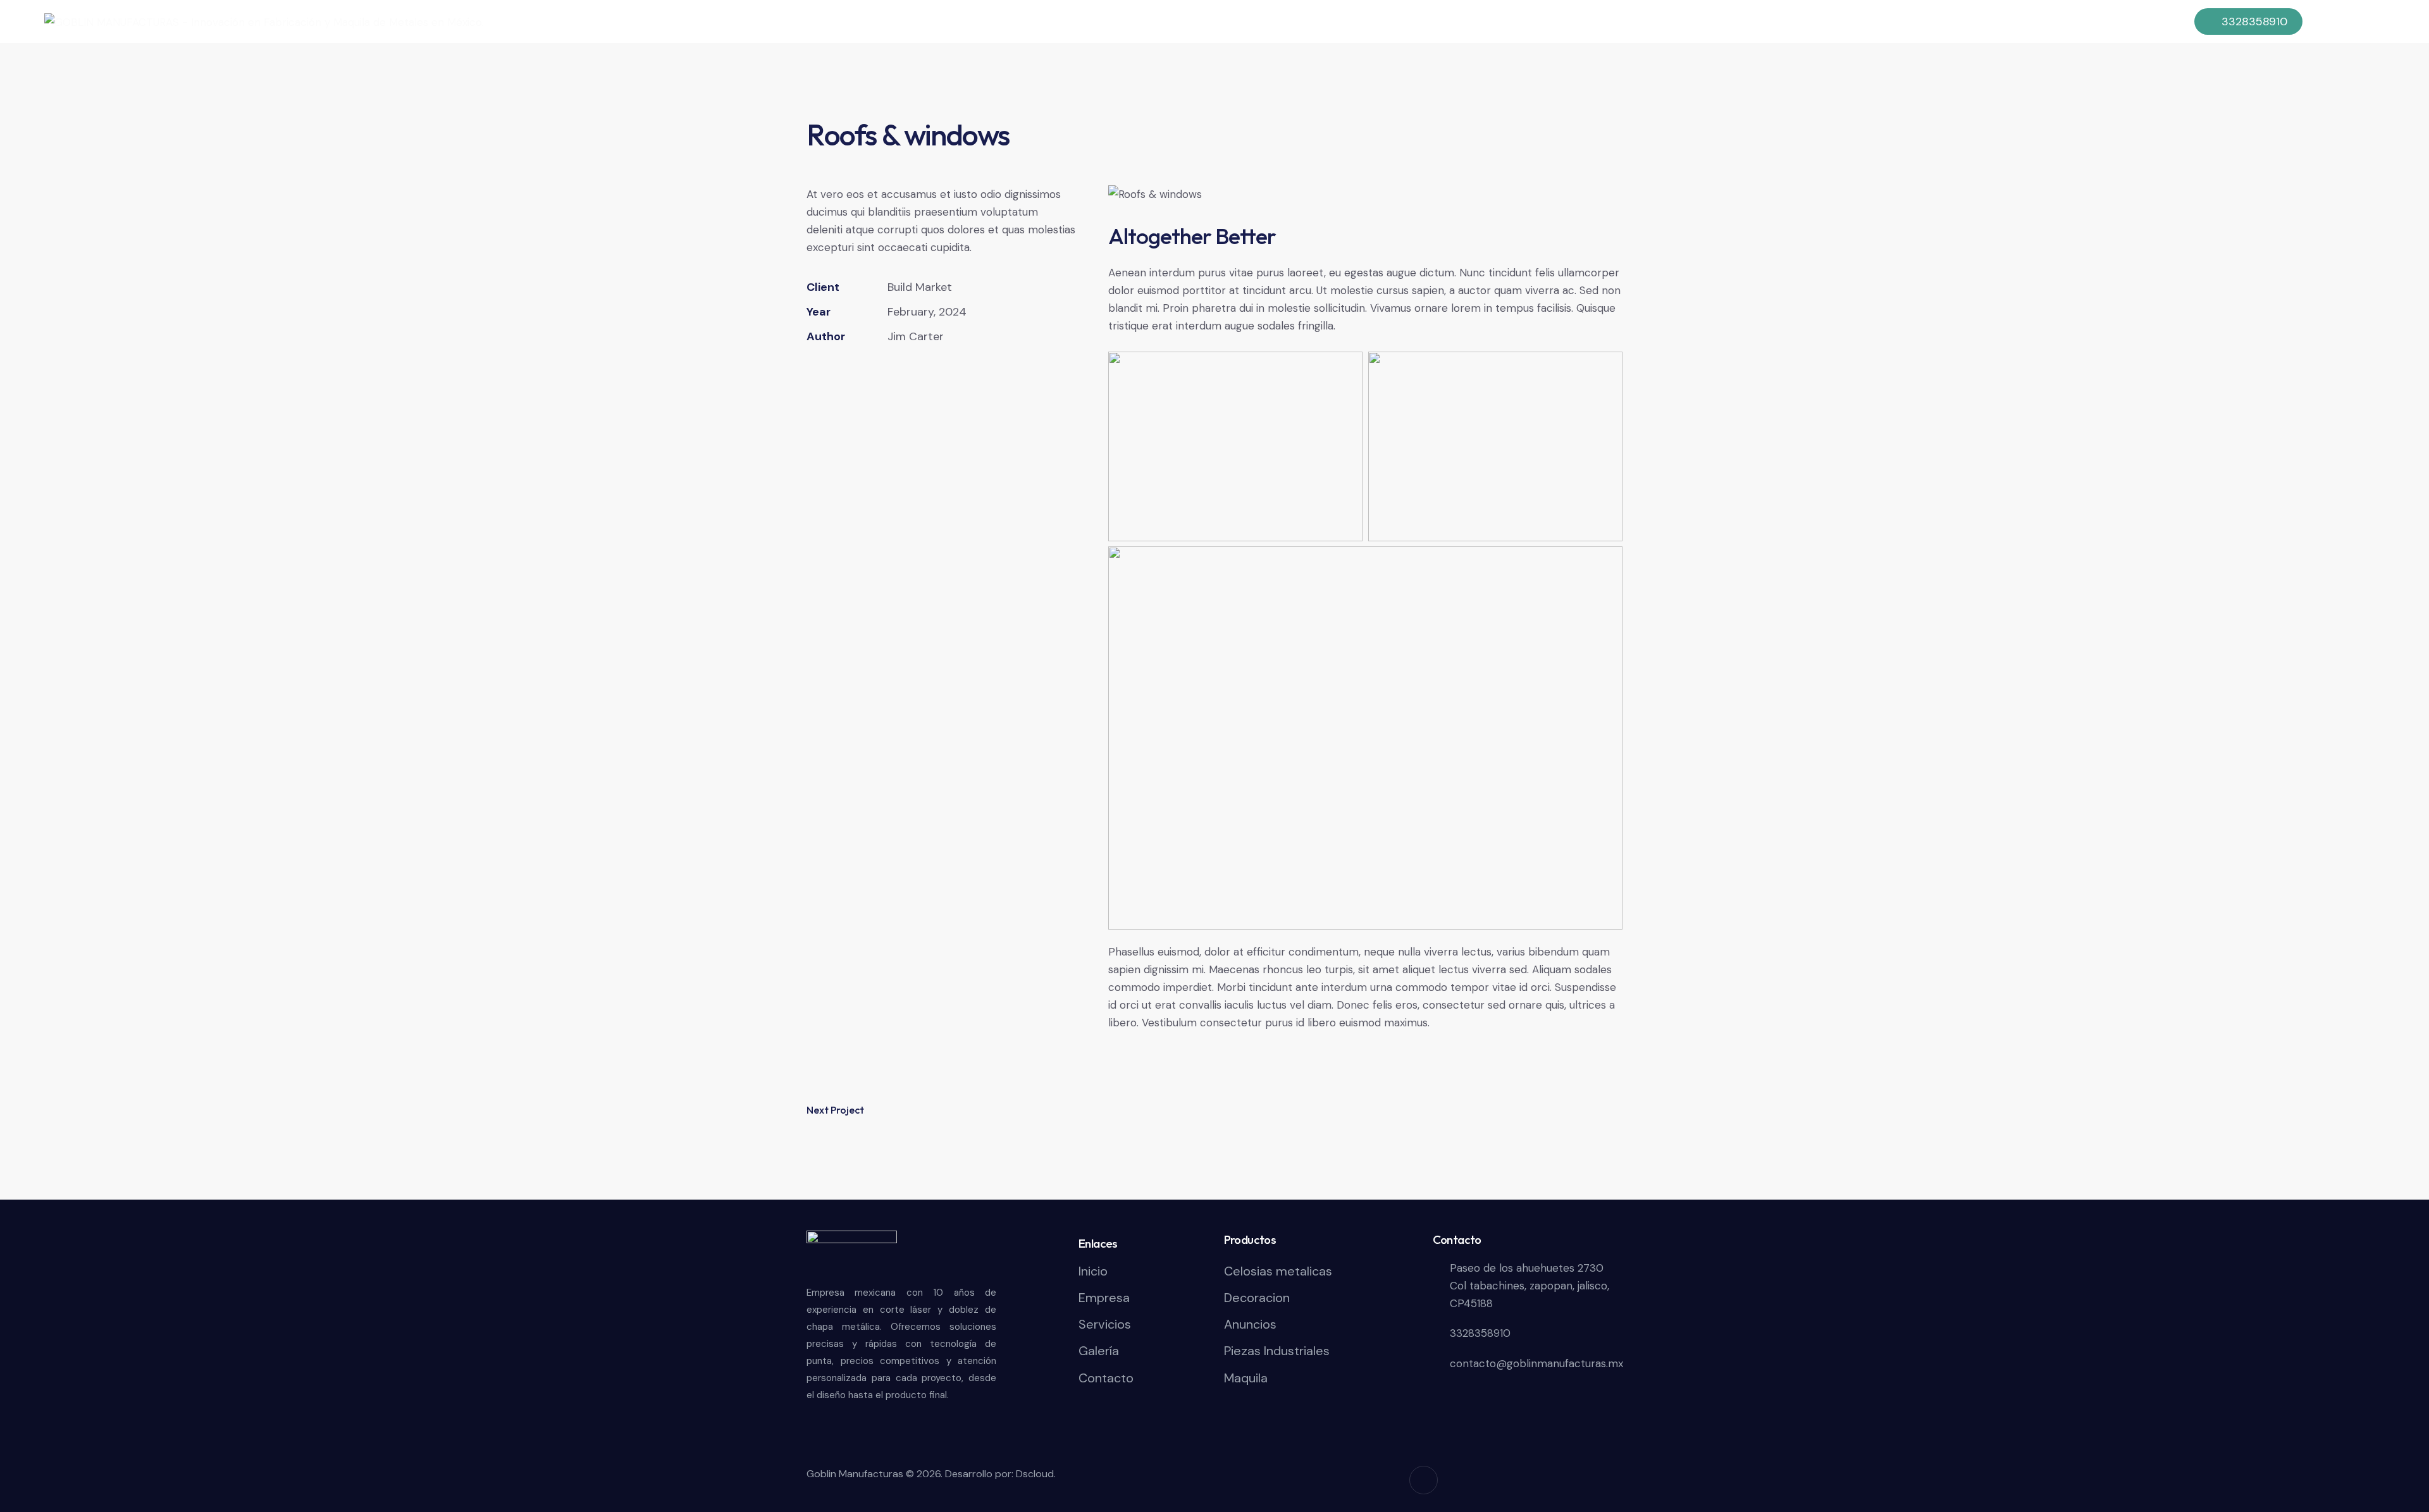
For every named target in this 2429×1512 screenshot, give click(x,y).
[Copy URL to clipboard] (902, 375)
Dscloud (1035, 1474)
